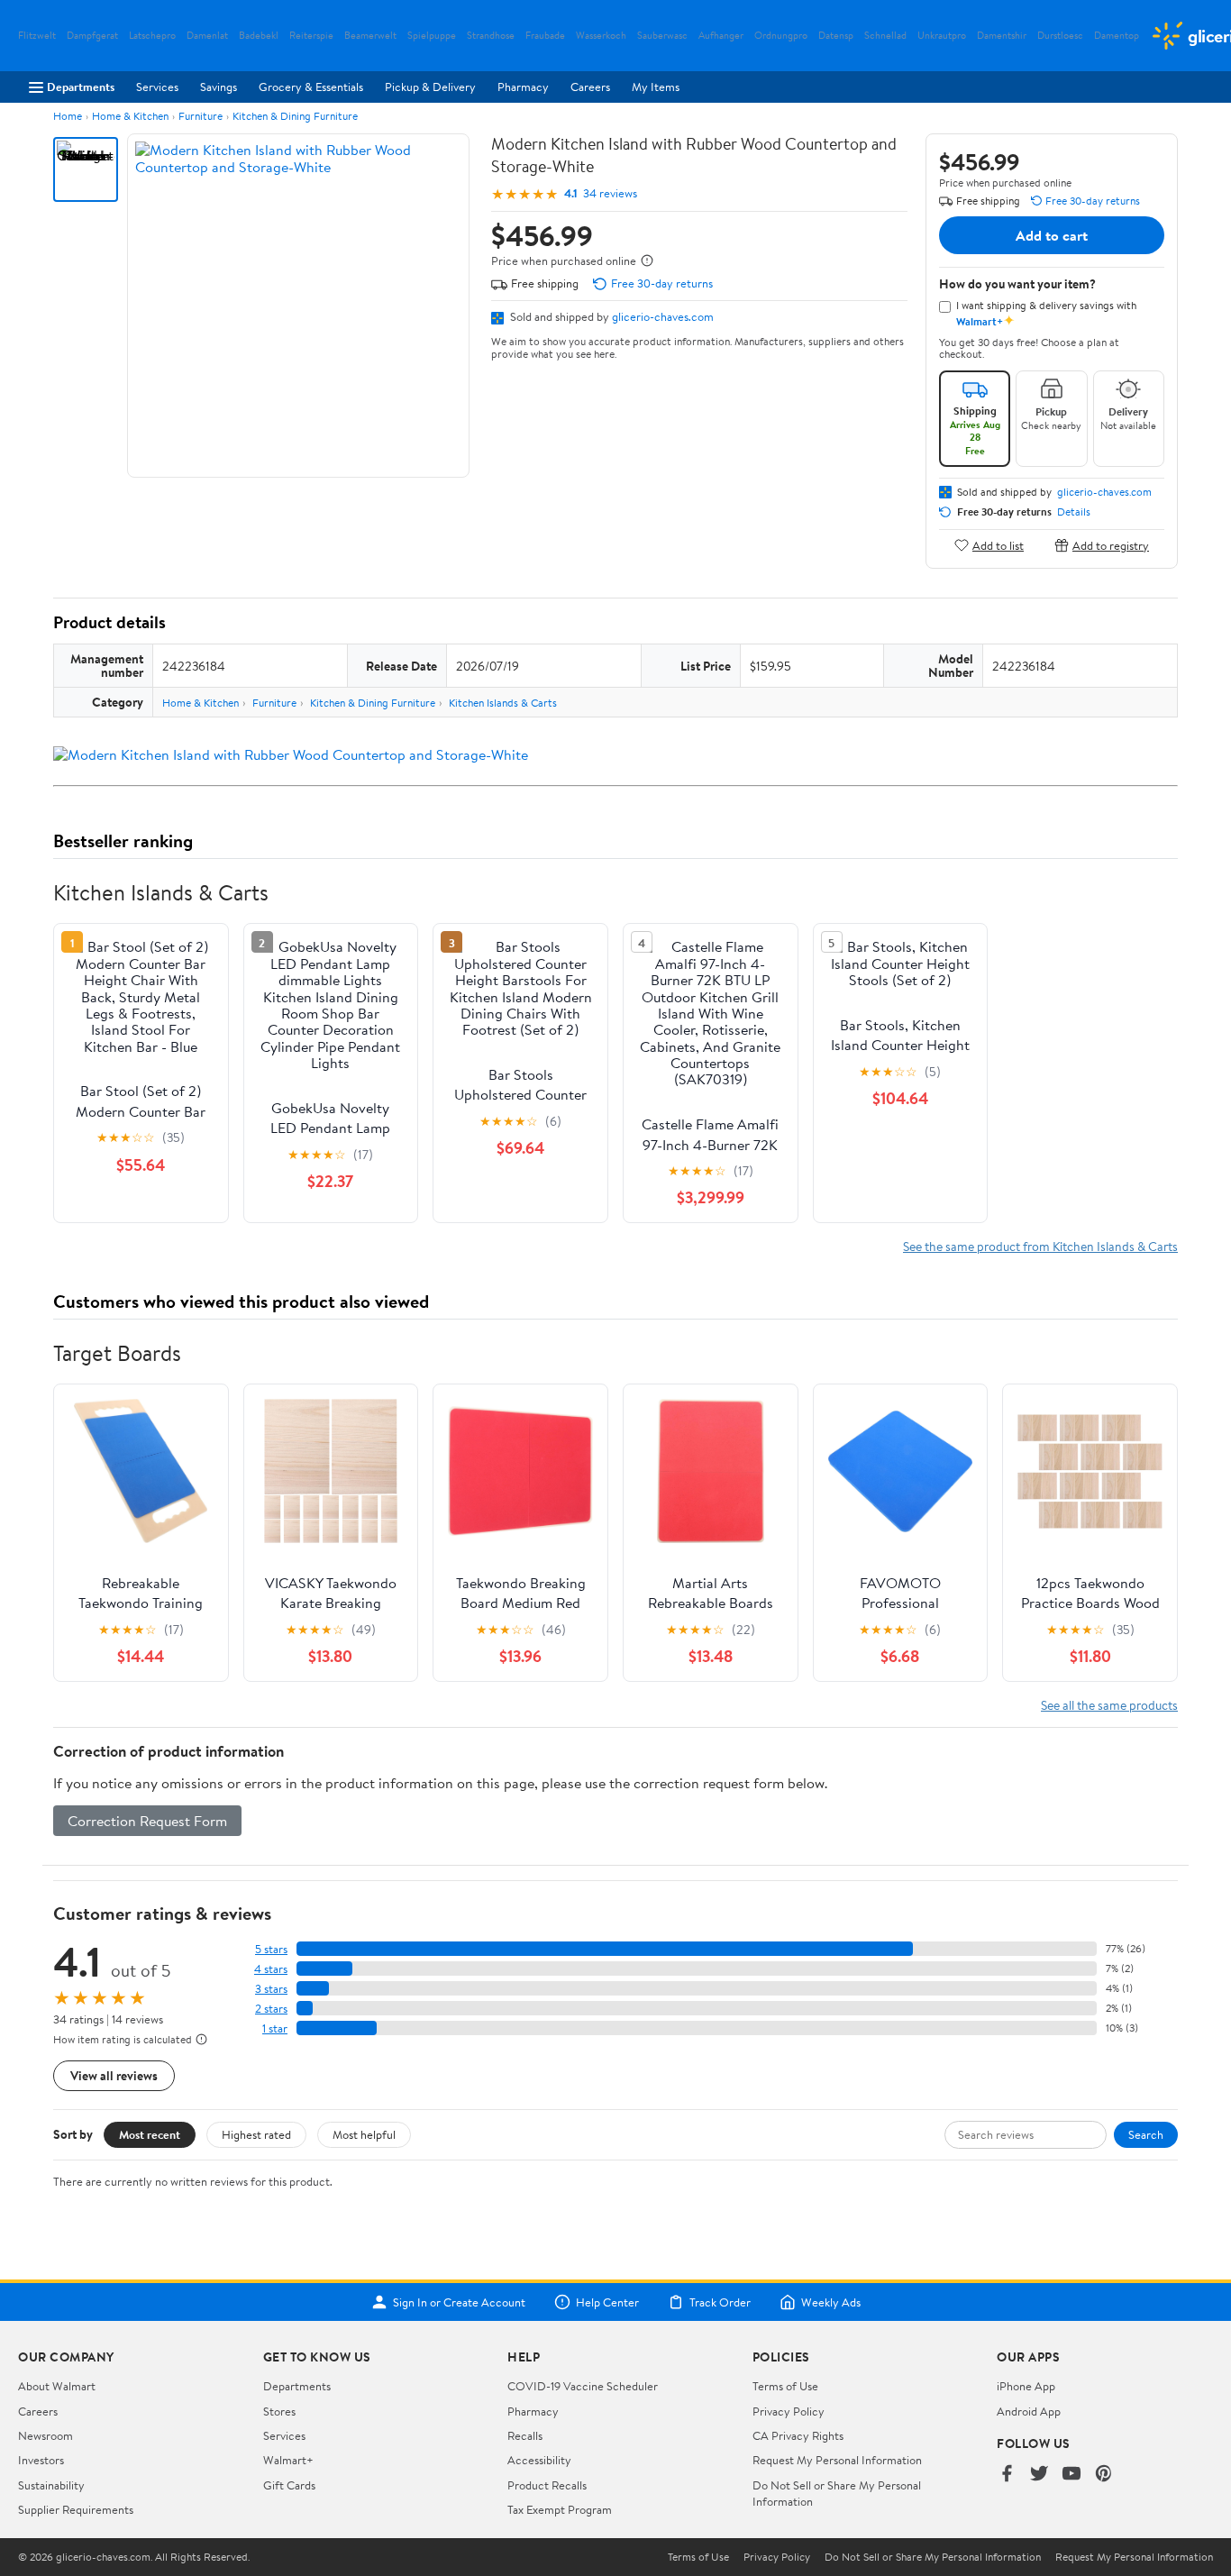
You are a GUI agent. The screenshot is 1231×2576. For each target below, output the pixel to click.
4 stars (271, 1969)
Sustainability (51, 2485)
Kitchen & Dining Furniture (295, 116)
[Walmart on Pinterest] (1104, 2475)
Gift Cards (289, 2485)
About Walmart (57, 2386)
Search (1146, 2134)
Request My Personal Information (837, 2460)
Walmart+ (288, 2460)
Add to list (998, 545)
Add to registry (1111, 545)
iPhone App (1026, 2386)
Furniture (201, 116)
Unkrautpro (942, 36)
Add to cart (1052, 235)
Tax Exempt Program (560, 2509)
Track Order (720, 2302)
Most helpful (364, 2134)
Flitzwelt (37, 36)
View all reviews (114, 2075)
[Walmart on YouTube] (1071, 2475)
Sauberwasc (662, 36)
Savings (219, 87)
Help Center (607, 2302)
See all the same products (1109, 1705)
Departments (81, 87)
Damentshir (1002, 36)
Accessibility (539, 2460)
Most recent (150, 2134)
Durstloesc (1060, 36)
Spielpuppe (432, 36)
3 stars (271, 1989)
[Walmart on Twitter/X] (1039, 2475)
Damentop (1117, 36)
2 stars (271, 2009)
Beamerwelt (370, 36)
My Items (656, 87)
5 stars (271, 1949)
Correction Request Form (147, 1821)
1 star (275, 2028)
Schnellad (885, 36)
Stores (279, 2411)
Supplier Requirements (76, 2509)
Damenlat (207, 36)
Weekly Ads (831, 2302)
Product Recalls (547, 2485)
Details (1074, 512)
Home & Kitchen (130, 116)
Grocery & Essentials (311, 87)
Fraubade (545, 36)
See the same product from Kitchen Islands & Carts (1040, 1246)
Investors (41, 2460)
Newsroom (46, 2435)
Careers (590, 87)
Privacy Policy (789, 2411)
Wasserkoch (601, 36)
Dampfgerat (92, 36)
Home (68, 116)
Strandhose (491, 36)
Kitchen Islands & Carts (503, 703)
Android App (1029, 2411)
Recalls (525, 2435)
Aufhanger (721, 36)
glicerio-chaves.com (663, 316)
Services (157, 87)
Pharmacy (523, 87)
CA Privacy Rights (798, 2435)
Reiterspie (311, 36)
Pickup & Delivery (430, 87)
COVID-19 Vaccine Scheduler (583, 2386)
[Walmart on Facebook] (1007, 2475)
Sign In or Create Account (459, 2302)
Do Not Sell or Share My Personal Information (933, 2557)
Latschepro (152, 36)
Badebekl (259, 36)
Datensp (836, 36)
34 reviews (610, 193)
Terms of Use (785, 2386)
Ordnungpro (781, 36)
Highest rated (256, 2134)
